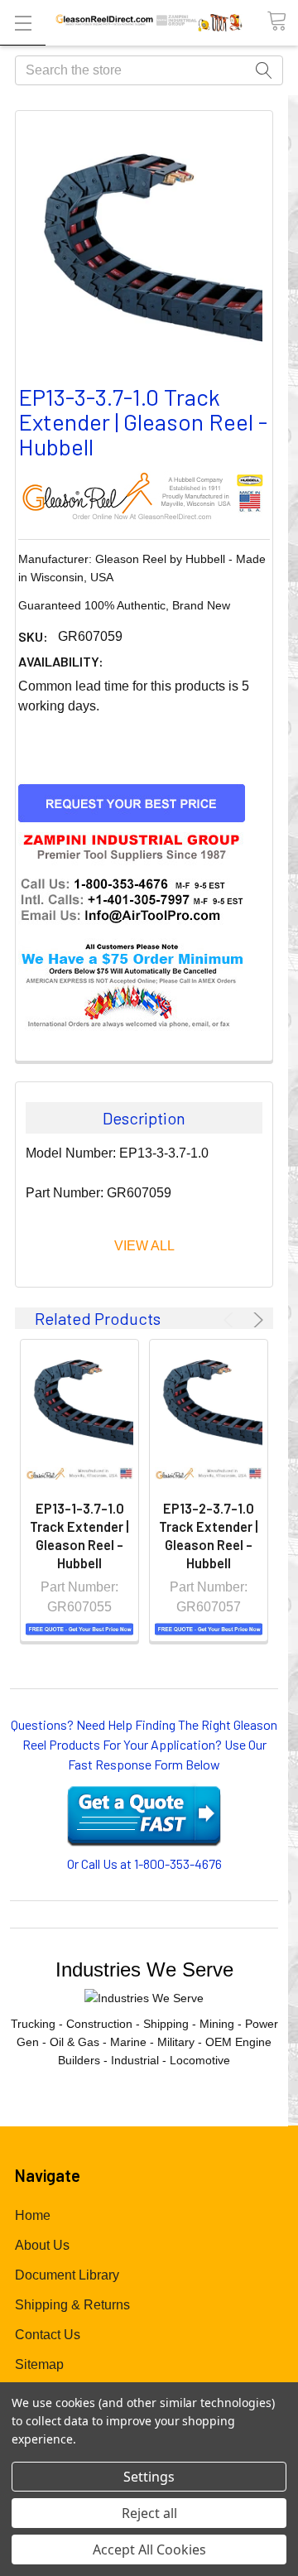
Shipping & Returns (72, 2305)
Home (33, 2215)
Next (256, 1320)
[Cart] (282, 22)
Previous (231, 1320)
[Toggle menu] (23, 23)
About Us (42, 2245)
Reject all (149, 2513)
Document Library (67, 2275)
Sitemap (39, 2364)
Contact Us (48, 2335)
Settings (149, 2477)
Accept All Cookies (149, 2550)
